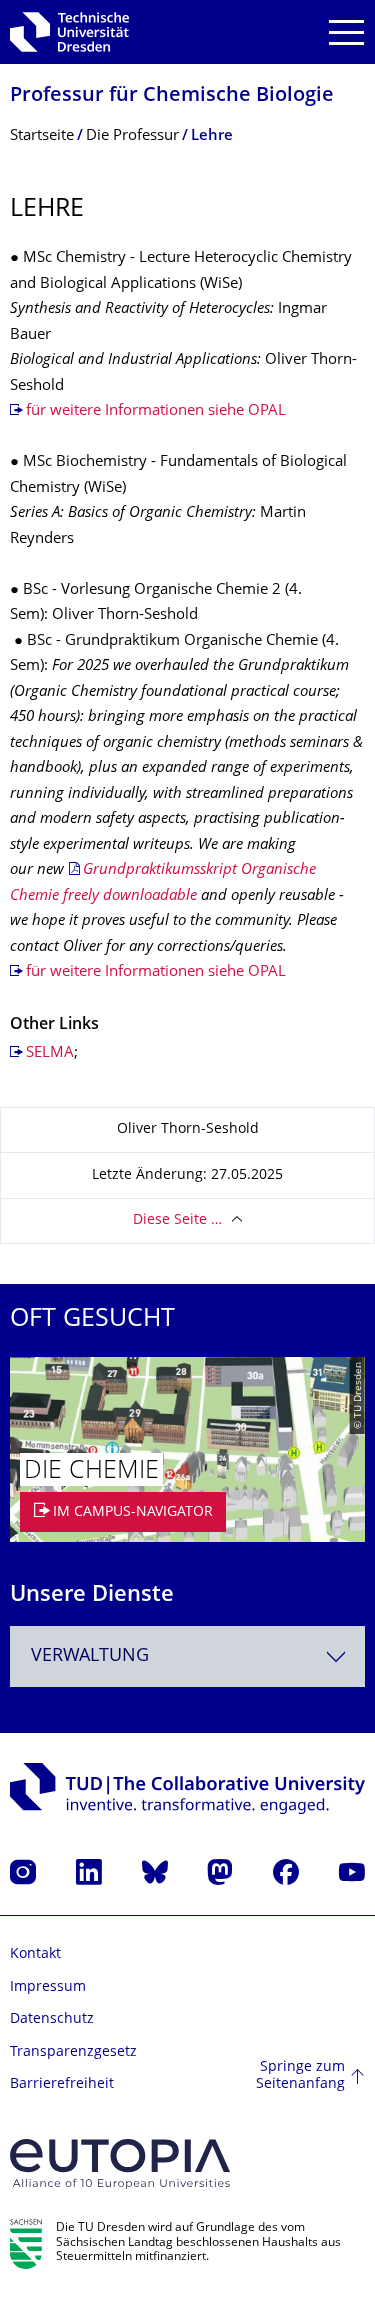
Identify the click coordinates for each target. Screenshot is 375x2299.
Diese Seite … (177, 1220)
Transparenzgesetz (73, 2052)
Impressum (48, 1987)
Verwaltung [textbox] (90, 1656)
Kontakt (35, 1954)
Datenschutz (52, 2019)
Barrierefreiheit (62, 2084)
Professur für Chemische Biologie (172, 96)
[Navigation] (346, 32)
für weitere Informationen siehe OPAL (156, 411)
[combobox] (187, 1656)
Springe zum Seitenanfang (300, 2076)
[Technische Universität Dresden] (69, 32)
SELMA (50, 1053)
